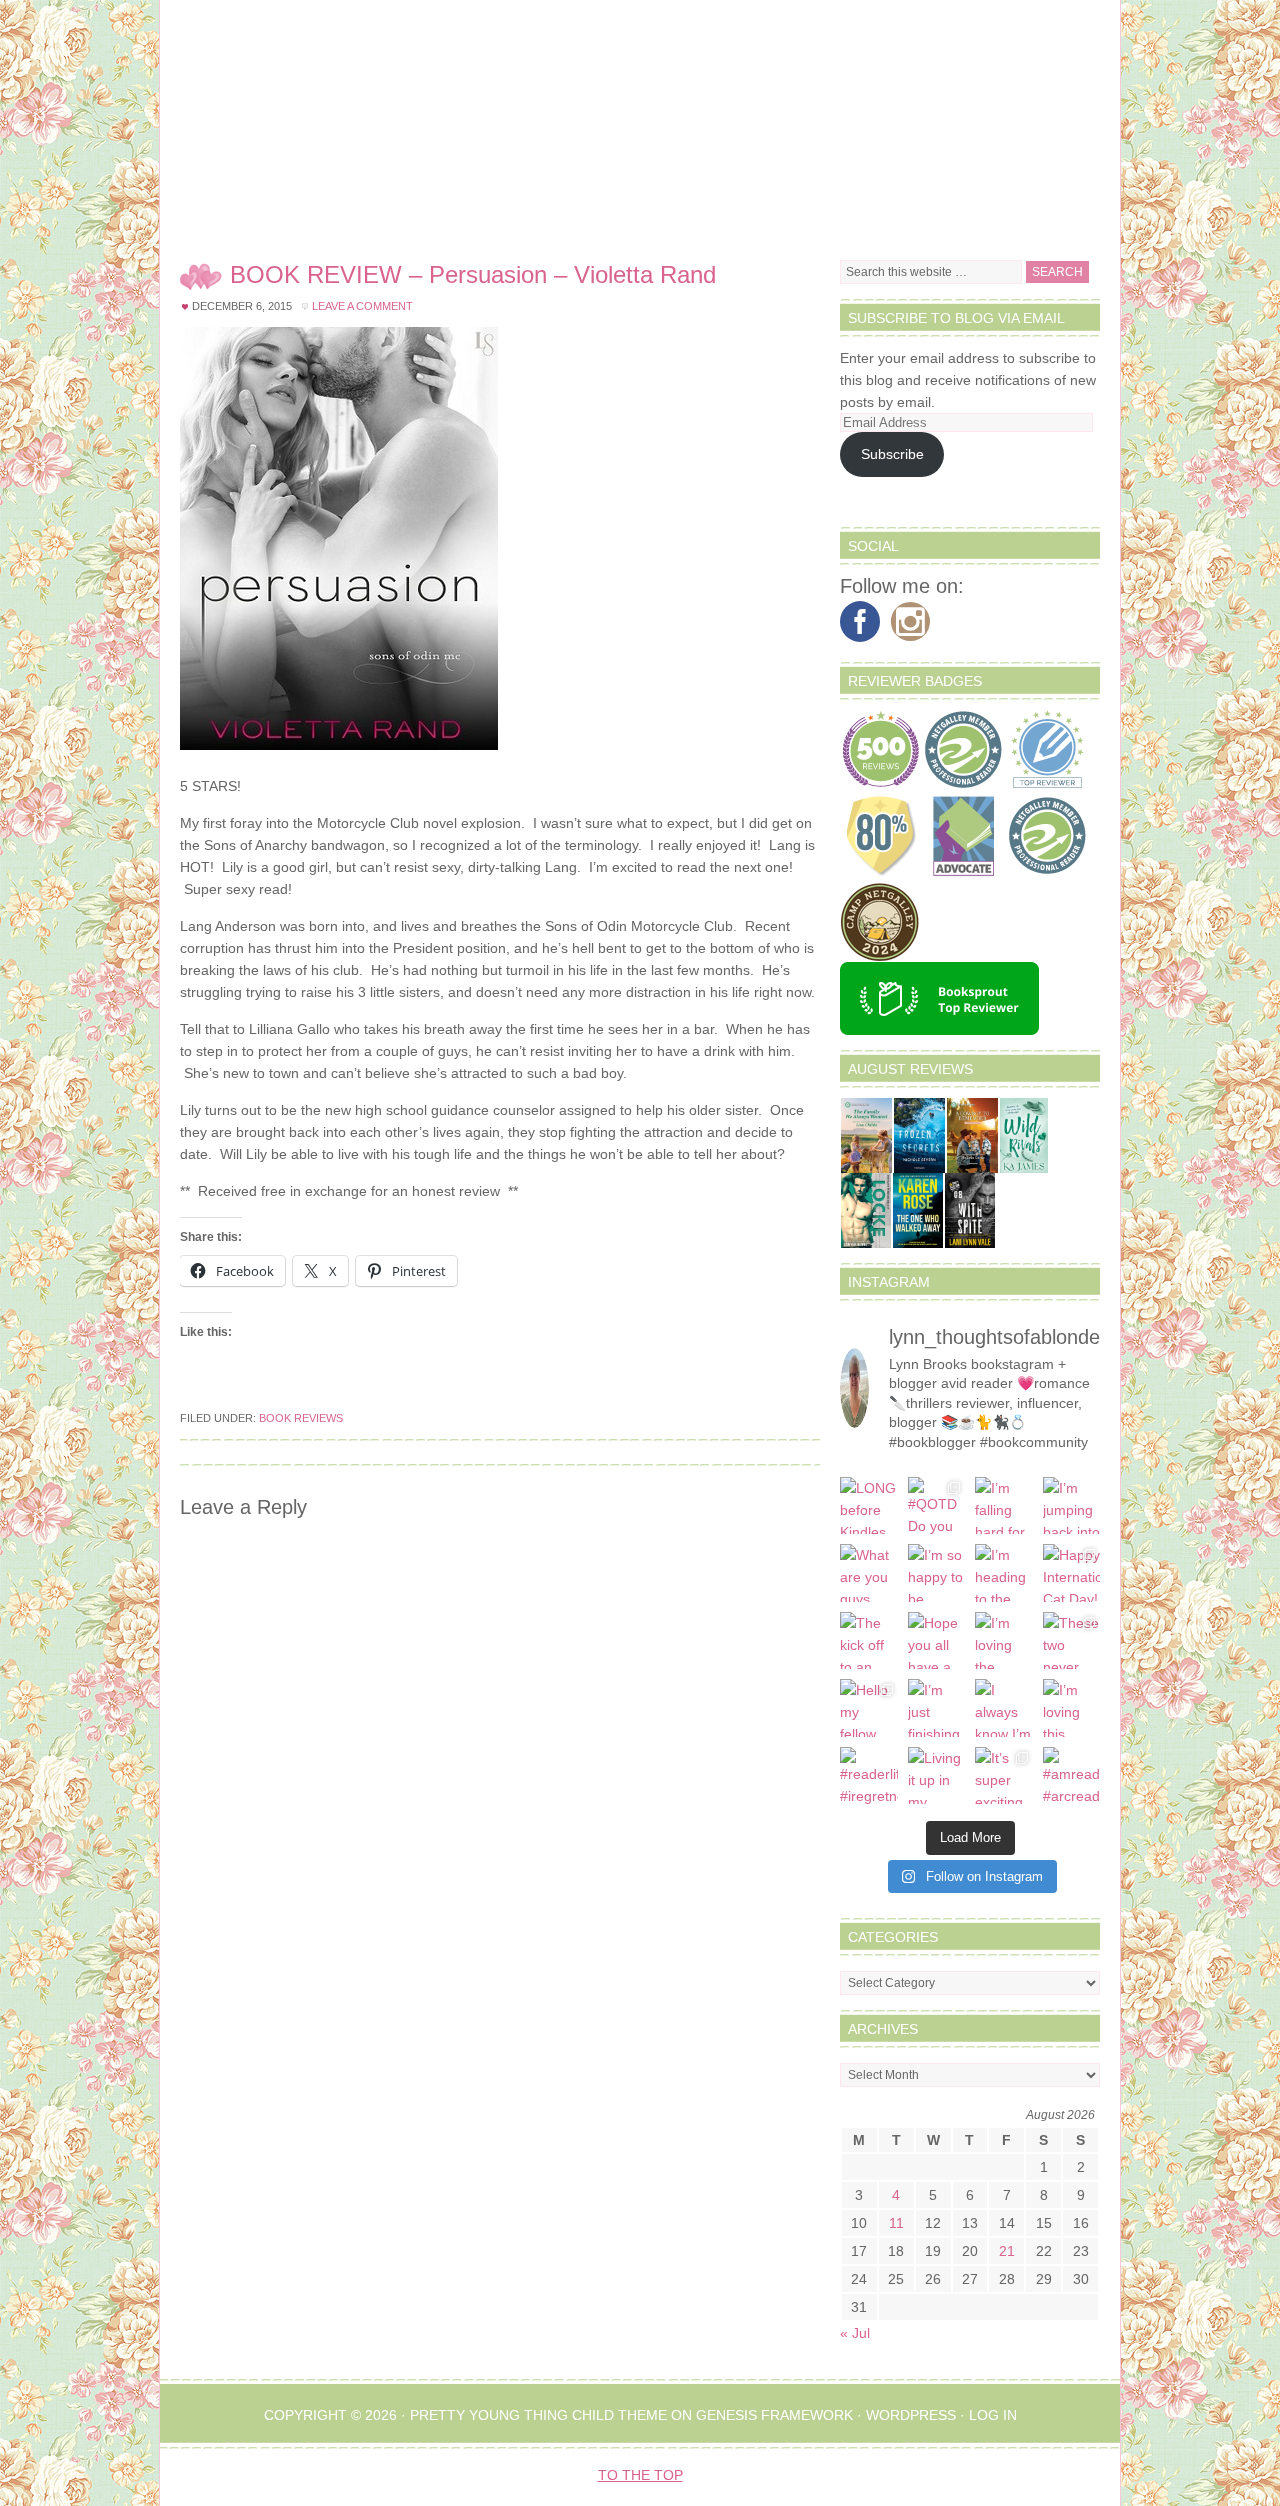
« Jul (855, 2333)
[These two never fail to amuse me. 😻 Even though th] (1072, 1641)
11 (896, 2223)
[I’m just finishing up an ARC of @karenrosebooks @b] (937, 1708)
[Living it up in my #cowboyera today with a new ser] (937, 1776)
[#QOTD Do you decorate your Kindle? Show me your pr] (937, 1506)
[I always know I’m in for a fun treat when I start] (1004, 1708)
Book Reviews (301, 1418)
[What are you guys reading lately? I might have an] (869, 1573)
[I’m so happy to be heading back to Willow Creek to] (937, 1573)
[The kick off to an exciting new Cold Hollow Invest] (869, 1641)
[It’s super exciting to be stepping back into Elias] (1004, 1776)
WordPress (911, 2415)
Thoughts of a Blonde (640, 120)
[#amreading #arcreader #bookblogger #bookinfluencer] (1072, 1776)
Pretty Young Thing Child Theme (538, 2415)
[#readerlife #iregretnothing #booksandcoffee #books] (869, 1776)
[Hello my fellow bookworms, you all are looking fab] (869, 1708)
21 (1007, 2251)
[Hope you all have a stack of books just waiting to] (937, 1641)
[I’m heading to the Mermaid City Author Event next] (1004, 1573)
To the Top (640, 2475)
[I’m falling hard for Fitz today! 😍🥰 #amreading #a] (1004, 1506)
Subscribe (892, 454)
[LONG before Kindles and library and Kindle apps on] (869, 1506)
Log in (993, 2415)
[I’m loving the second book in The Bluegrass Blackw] (1004, 1641)
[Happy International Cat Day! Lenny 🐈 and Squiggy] (1072, 1573)
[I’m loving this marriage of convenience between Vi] (1072, 1708)
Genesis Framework (774, 2415)
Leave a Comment (362, 306)
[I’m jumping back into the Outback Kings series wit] (1072, 1506)
